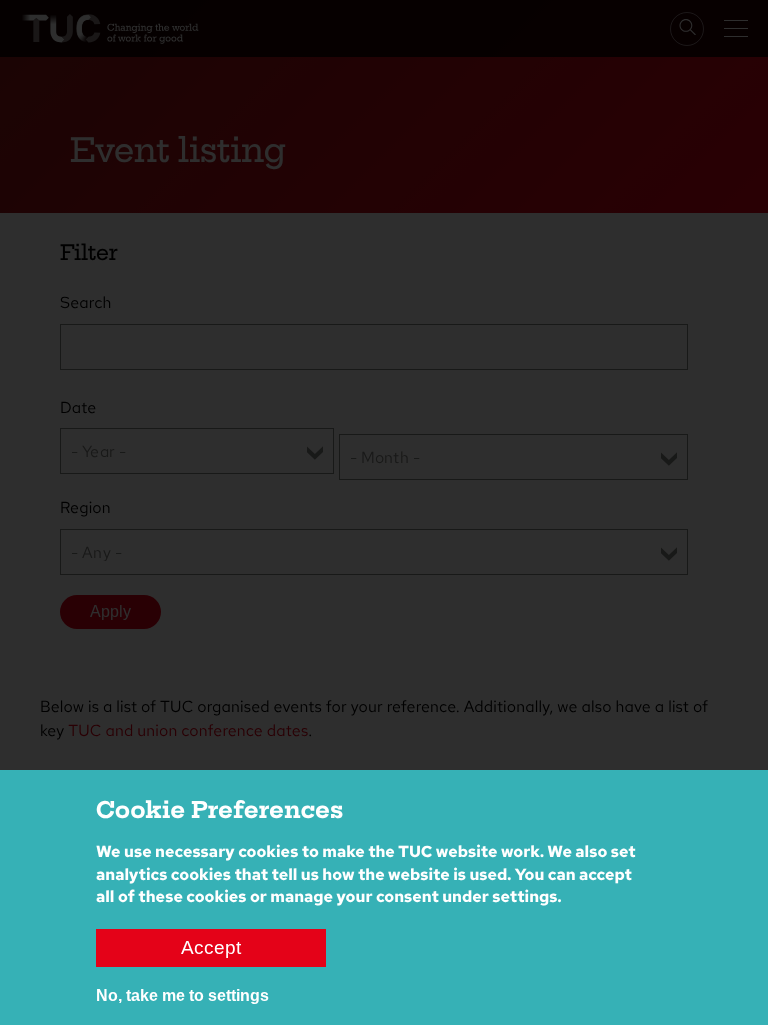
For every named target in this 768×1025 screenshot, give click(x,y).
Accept (211, 947)
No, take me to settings (182, 995)
